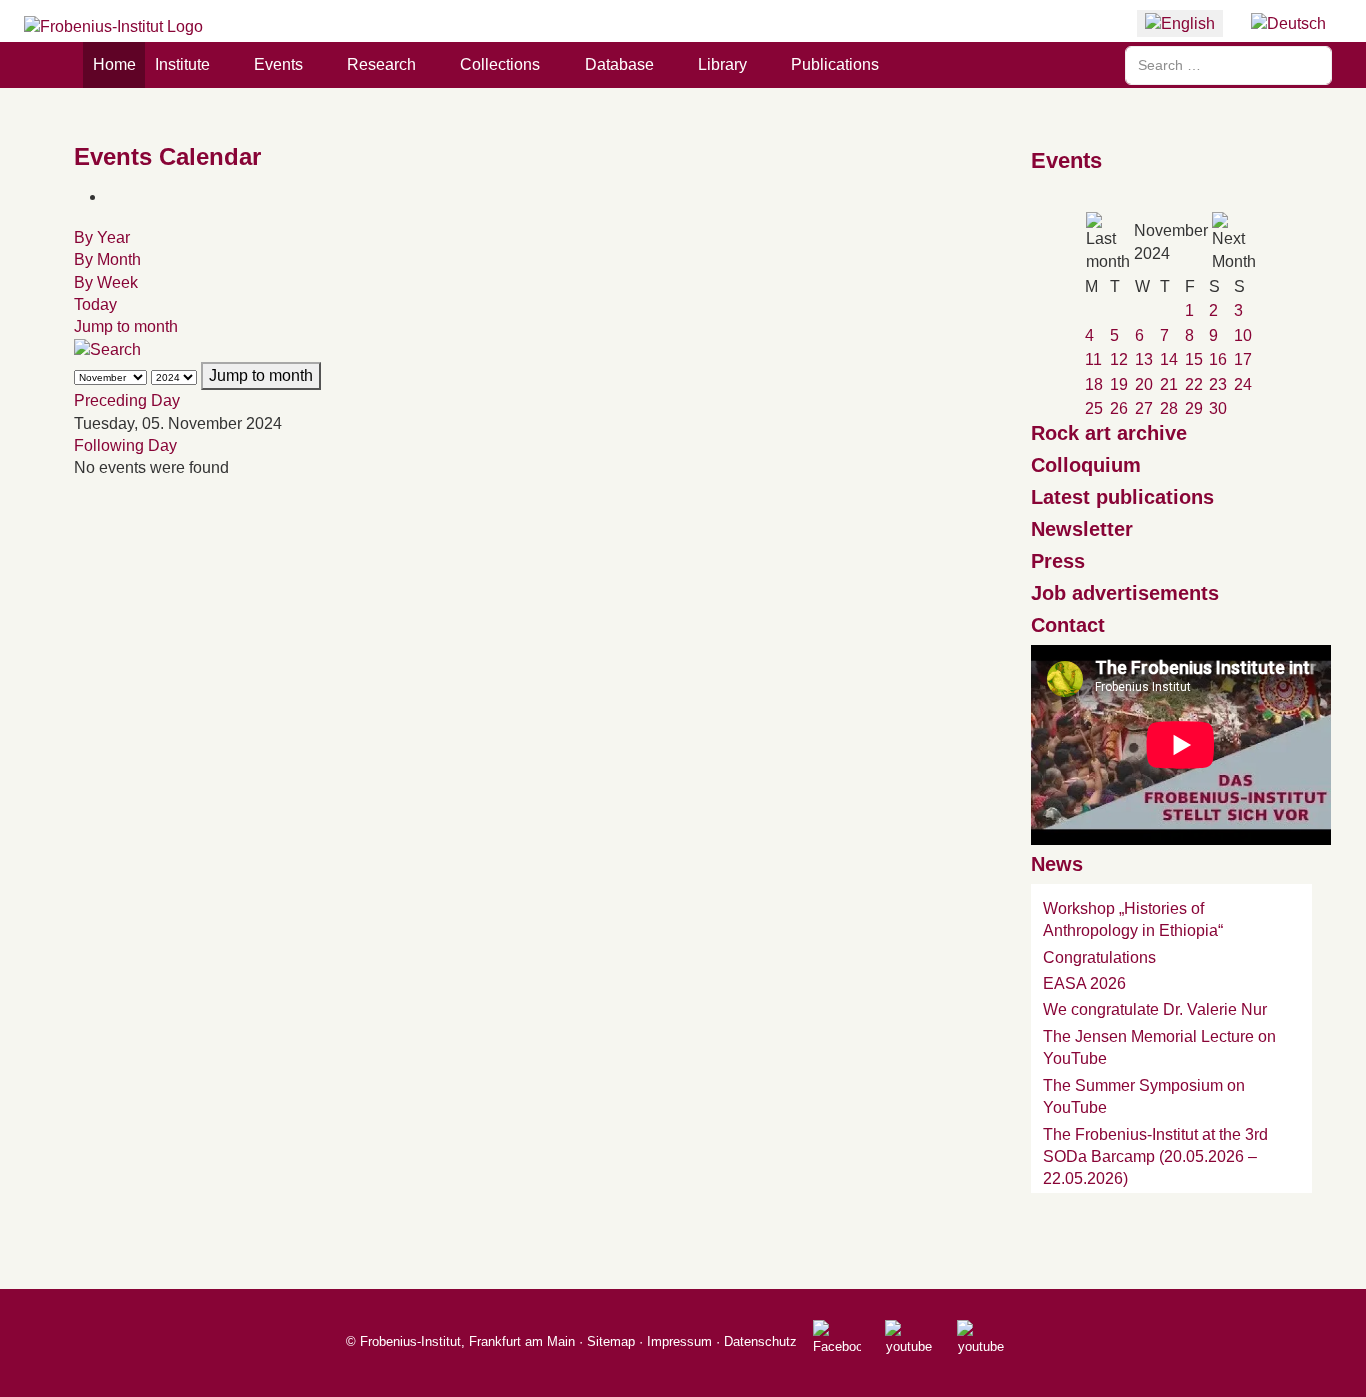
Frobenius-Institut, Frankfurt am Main (467, 1341)
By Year (102, 237)
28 (1169, 408)
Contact (1068, 625)
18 (1094, 384)
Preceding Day (127, 400)
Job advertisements (1125, 593)
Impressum (679, 1341)
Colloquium (1086, 465)
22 (1194, 384)
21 (1169, 384)
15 (1194, 359)
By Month (107, 259)
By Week (106, 282)
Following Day (125, 445)
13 (1144, 359)
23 (1218, 384)
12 (1119, 359)
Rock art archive (1109, 433)
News (1057, 864)
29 (1194, 408)
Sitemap (611, 1341)
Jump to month (126, 326)
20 (1144, 384)
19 (1119, 384)
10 (1243, 335)
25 (1094, 408)
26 (1119, 408)
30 (1218, 408)
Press (1058, 561)
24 (1243, 384)
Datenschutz (760, 1341)
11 (1093, 359)
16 (1218, 359)
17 (1243, 359)
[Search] (107, 349)
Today (95, 304)
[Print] (112, 196)
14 (1169, 359)
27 (1144, 408)
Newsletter (1082, 529)
